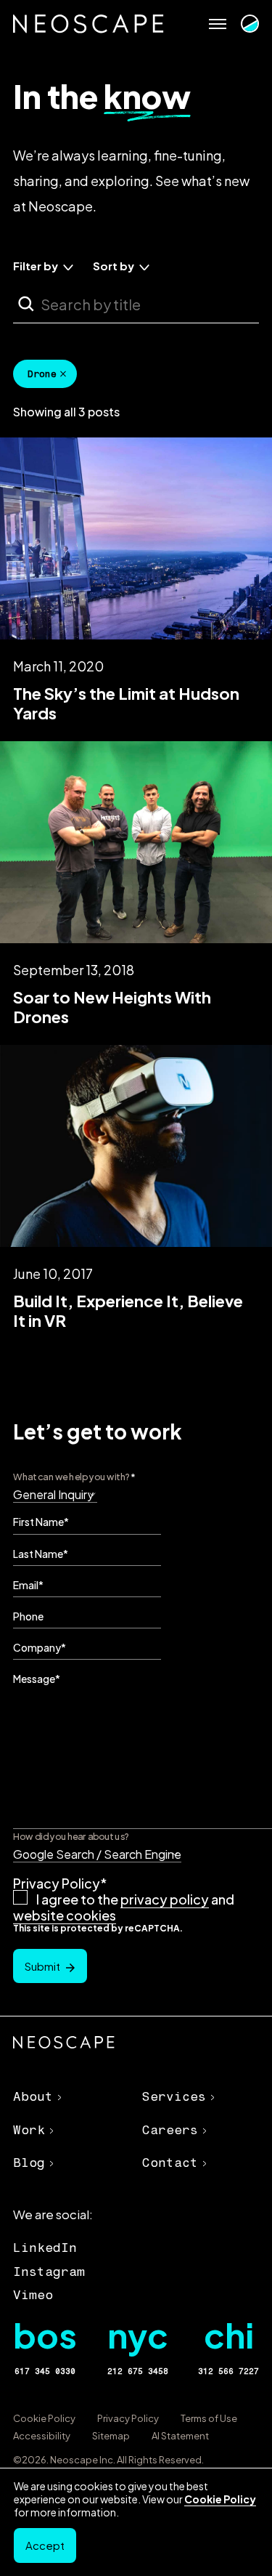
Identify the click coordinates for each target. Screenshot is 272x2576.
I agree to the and (124, 1907)
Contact (170, 2163)
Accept (45, 2545)
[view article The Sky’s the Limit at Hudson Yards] (136, 580)
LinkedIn (45, 2248)
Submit (42, 1966)
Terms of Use (209, 2418)
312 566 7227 (228, 2371)
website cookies (65, 1915)
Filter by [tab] (36, 266)
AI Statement (180, 2436)
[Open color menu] (250, 24)
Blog (29, 2163)
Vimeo (33, 2295)
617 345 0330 (45, 2371)
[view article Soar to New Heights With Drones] (136, 884)
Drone (42, 374)
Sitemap (111, 2436)
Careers (170, 2130)
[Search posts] (26, 304)
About (33, 2096)
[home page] (64, 2044)
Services (174, 2096)
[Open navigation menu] (218, 24)
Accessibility (42, 2436)
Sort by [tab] (114, 266)
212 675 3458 (138, 2371)
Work (29, 2130)
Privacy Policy (128, 2418)
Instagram (49, 2272)
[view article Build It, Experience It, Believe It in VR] (136, 1187)
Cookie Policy (44, 2418)
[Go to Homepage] (88, 24)
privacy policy (165, 1899)
